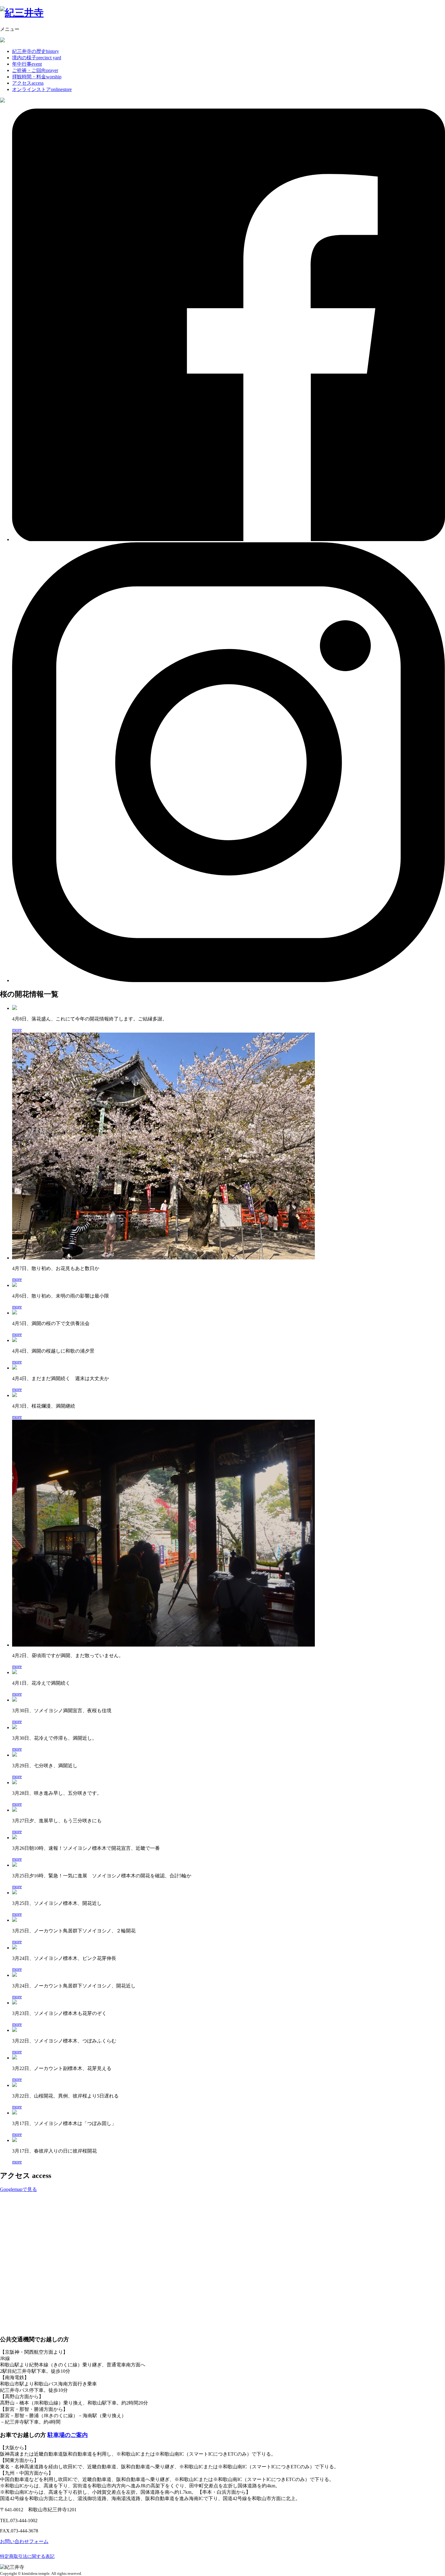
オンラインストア (42, 89)
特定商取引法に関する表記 (27, 2556)
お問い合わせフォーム (24, 2541)
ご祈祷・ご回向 (35, 70)
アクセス (28, 83)
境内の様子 (37, 58)
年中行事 (27, 64)
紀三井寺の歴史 (36, 51)
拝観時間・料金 (37, 77)
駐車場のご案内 (68, 2435)
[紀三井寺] (22, 13)
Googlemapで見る (18, 2189)
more (17, 1030)
